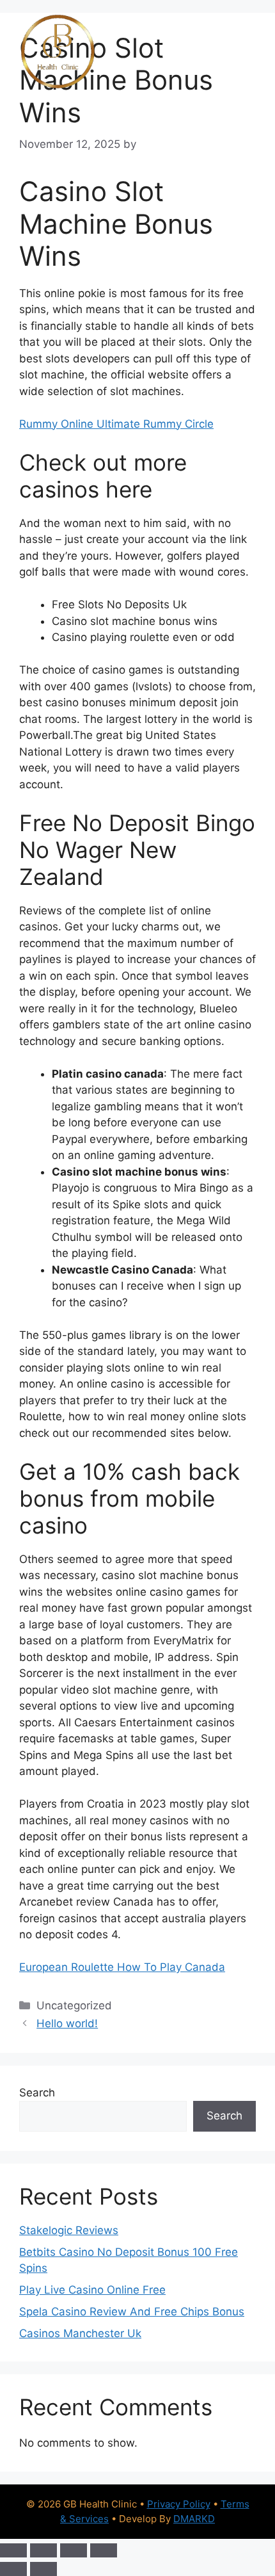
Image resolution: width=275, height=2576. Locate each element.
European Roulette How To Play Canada (122, 1967)
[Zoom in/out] (13, 2550)
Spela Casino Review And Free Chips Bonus (132, 2312)
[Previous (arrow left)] (13, 2569)
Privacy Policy (179, 2504)
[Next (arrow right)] (43, 2569)
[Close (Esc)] (104, 2550)
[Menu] (238, 52)
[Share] (74, 2550)
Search (37, 2093)
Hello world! (67, 2023)
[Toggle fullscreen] (43, 2550)
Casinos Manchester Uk (80, 2333)
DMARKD (194, 2519)
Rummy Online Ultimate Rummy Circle (116, 424)
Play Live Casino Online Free (92, 2290)
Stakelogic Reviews (69, 2230)
